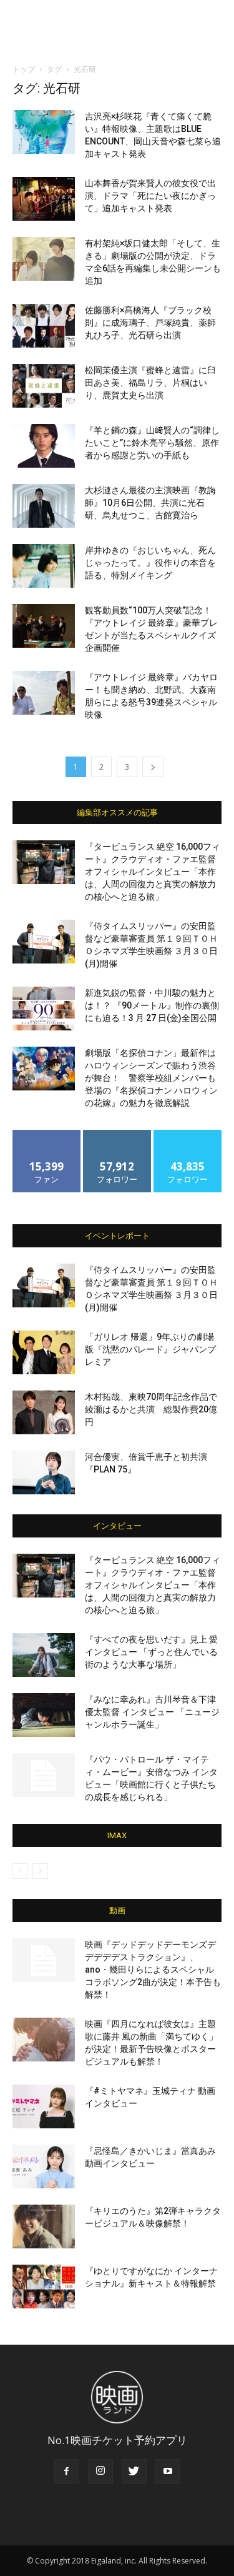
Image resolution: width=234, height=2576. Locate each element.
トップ (24, 69)
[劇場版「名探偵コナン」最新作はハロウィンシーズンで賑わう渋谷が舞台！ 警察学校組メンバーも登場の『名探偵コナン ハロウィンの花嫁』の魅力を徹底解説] (44, 1069)
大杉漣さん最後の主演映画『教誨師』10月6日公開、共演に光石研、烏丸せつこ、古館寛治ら (150, 503)
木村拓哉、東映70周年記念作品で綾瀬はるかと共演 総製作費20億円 (151, 1409)
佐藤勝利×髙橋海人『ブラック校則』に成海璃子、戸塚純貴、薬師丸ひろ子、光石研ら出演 (150, 323)
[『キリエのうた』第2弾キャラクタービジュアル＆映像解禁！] (44, 2226)
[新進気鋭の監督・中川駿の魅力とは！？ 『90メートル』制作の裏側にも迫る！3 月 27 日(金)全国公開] (44, 1009)
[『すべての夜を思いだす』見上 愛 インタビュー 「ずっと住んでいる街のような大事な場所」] (44, 1655)
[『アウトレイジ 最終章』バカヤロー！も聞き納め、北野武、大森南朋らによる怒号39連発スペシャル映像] (44, 693)
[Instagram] (100, 2472)
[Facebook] (67, 2472)
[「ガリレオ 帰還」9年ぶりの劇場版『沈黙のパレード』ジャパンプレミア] (44, 1352)
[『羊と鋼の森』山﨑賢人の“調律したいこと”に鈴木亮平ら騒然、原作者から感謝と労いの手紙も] (44, 446)
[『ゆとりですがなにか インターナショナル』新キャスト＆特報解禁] (44, 2287)
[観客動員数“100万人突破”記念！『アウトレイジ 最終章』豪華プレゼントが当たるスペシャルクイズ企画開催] (44, 626)
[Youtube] (168, 2472)
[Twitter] (134, 2472)
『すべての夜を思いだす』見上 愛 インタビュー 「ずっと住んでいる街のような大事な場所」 (151, 1652)
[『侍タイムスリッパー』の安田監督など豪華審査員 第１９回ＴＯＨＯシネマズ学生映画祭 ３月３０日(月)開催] (44, 942)
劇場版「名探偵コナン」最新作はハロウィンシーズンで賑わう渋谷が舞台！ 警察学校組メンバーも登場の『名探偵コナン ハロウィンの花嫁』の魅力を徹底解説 (151, 1078)
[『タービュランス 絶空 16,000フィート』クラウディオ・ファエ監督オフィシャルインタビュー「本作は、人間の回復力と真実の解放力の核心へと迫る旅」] (44, 862)
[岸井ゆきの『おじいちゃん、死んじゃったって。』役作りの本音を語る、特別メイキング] (44, 566)
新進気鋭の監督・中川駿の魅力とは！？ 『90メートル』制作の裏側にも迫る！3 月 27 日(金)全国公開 (152, 1005)
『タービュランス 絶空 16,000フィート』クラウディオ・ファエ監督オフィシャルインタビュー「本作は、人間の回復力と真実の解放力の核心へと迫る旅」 (153, 872)
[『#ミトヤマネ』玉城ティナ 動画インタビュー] (44, 2106)
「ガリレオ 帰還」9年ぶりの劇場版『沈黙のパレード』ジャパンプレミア (150, 1349)
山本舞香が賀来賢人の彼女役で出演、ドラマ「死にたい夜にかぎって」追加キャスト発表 (150, 196)
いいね (46, 1135)
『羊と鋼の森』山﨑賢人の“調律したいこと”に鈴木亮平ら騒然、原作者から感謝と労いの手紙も (152, 443)
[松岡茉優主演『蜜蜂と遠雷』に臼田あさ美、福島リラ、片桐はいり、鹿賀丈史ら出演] (44, 386)
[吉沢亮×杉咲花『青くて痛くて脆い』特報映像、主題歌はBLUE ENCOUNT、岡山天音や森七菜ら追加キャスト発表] (44, 132)
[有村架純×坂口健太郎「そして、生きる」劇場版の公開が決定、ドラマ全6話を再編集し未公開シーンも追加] (44, 259)
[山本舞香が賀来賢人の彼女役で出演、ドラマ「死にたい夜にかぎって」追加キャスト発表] (44, 199)
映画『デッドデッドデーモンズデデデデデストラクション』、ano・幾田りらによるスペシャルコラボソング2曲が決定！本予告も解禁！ (153, 1970)
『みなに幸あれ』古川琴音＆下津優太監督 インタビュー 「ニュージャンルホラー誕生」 (152, 1712)
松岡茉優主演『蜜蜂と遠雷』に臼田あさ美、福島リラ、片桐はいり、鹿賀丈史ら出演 (150, 383)
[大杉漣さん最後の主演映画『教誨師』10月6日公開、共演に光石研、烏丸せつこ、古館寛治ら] (44, 506)
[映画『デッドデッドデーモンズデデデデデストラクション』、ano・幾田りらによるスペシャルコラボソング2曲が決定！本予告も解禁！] (44, 1960)
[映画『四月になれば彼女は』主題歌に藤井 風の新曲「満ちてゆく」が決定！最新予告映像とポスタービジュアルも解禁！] (44, 2040)
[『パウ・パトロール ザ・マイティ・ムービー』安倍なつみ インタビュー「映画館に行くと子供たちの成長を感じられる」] (44, 1775)
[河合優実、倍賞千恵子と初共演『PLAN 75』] (44, 1472)
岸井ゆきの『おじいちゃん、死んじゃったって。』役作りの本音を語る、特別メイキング (150, 563)
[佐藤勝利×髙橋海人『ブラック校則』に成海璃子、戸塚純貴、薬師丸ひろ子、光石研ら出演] (44, 326)
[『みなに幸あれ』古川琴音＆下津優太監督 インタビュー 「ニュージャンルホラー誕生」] (44, 1715)
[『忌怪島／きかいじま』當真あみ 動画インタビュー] (44, 2166)
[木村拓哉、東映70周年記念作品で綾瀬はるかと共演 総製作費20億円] (44, 1412)
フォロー (117, 1135)
